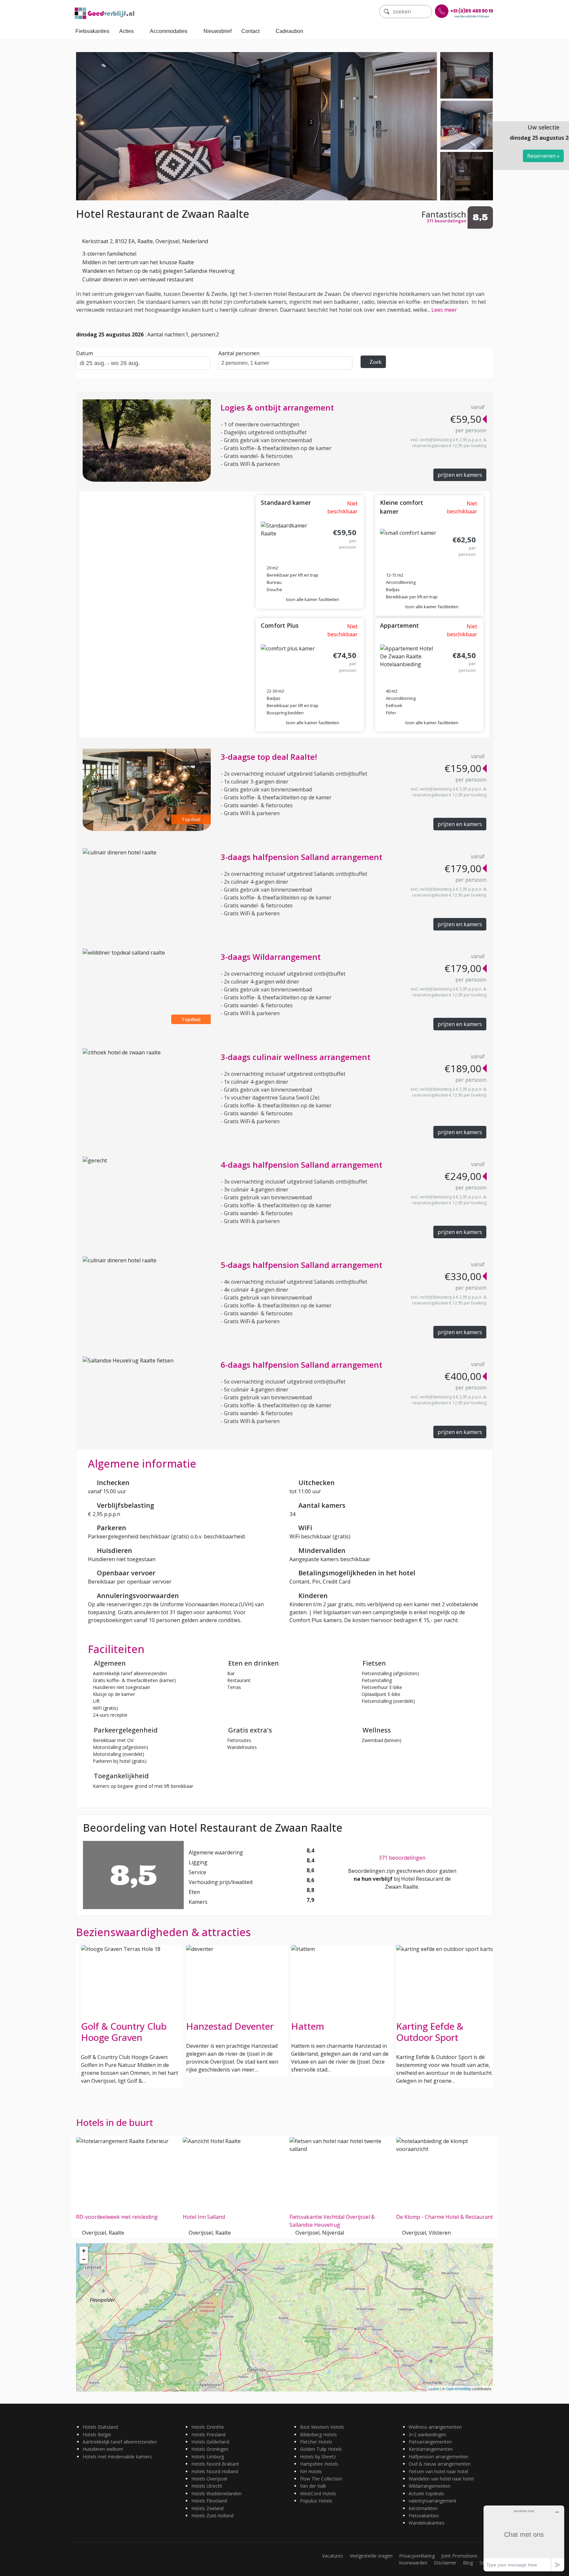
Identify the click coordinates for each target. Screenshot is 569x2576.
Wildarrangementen (430, 2486)
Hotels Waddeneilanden (217, 2493)
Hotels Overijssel (209, 2479)
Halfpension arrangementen (438, 2457)
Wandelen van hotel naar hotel (441, 2479)
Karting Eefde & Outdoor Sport (325, 2032)
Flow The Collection (321, 2479)
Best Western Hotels (322, 2427)
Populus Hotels (316, 2501)
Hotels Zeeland (207, 2508)
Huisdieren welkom (103, 2449)
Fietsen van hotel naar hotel (438, 2471)
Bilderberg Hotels (318, 2434)
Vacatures (333, 2556)
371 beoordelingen (402, 1858)
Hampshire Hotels (319, 2464)
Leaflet (434, 2389)
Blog (468, 2563)
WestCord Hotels (318, 2493)
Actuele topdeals (426, 2493)
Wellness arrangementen (435, 2427)
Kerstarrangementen (431, 2449)
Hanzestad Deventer (125, 2026)
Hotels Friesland (208, 2434)
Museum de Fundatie (441, 2026)
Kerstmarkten (423, 2508)
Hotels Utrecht (207, 2486)
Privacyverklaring (417, 2556)
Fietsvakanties (92, 31)
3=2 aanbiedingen (427, 2434)
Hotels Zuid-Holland (212, 2516)
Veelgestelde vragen (371, 2556)
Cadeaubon (289, 31)
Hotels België (97, 2434)
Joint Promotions (459, 2556)
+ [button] (84, 2251)
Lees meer (444, 310)
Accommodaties (169, 31)
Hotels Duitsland (100, 2427)
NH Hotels (311, 2471)
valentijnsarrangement (433, 2501)
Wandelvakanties (427, 2523)
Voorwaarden (413, 2563)
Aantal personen (239, 353)
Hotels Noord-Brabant (215, 2464)
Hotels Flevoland (209, 2501)
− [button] (84, 2259)
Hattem (203, 2026)
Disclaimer (445, 2563)
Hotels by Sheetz (318, 2457)
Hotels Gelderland (210, 2442)
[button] (92, 790)
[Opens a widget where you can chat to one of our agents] (524, 2538)
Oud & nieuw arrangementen (440, 2464)
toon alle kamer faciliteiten (313, 599)
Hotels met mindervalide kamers (117, 2457)
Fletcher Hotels (316, 2442)
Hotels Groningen (210, 2449)
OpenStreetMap (459, 2389)
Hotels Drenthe (208, 2427)
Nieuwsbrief (217, 31)
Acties (126, 31)
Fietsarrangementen (430, 2442)
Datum (84, 353)
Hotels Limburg (208, 2457)
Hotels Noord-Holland (215, 2471)
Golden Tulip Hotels (321, 2449)
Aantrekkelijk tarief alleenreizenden (120, 2442)
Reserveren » (543, 156)
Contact (250, 31)
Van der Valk (313, 2486)
